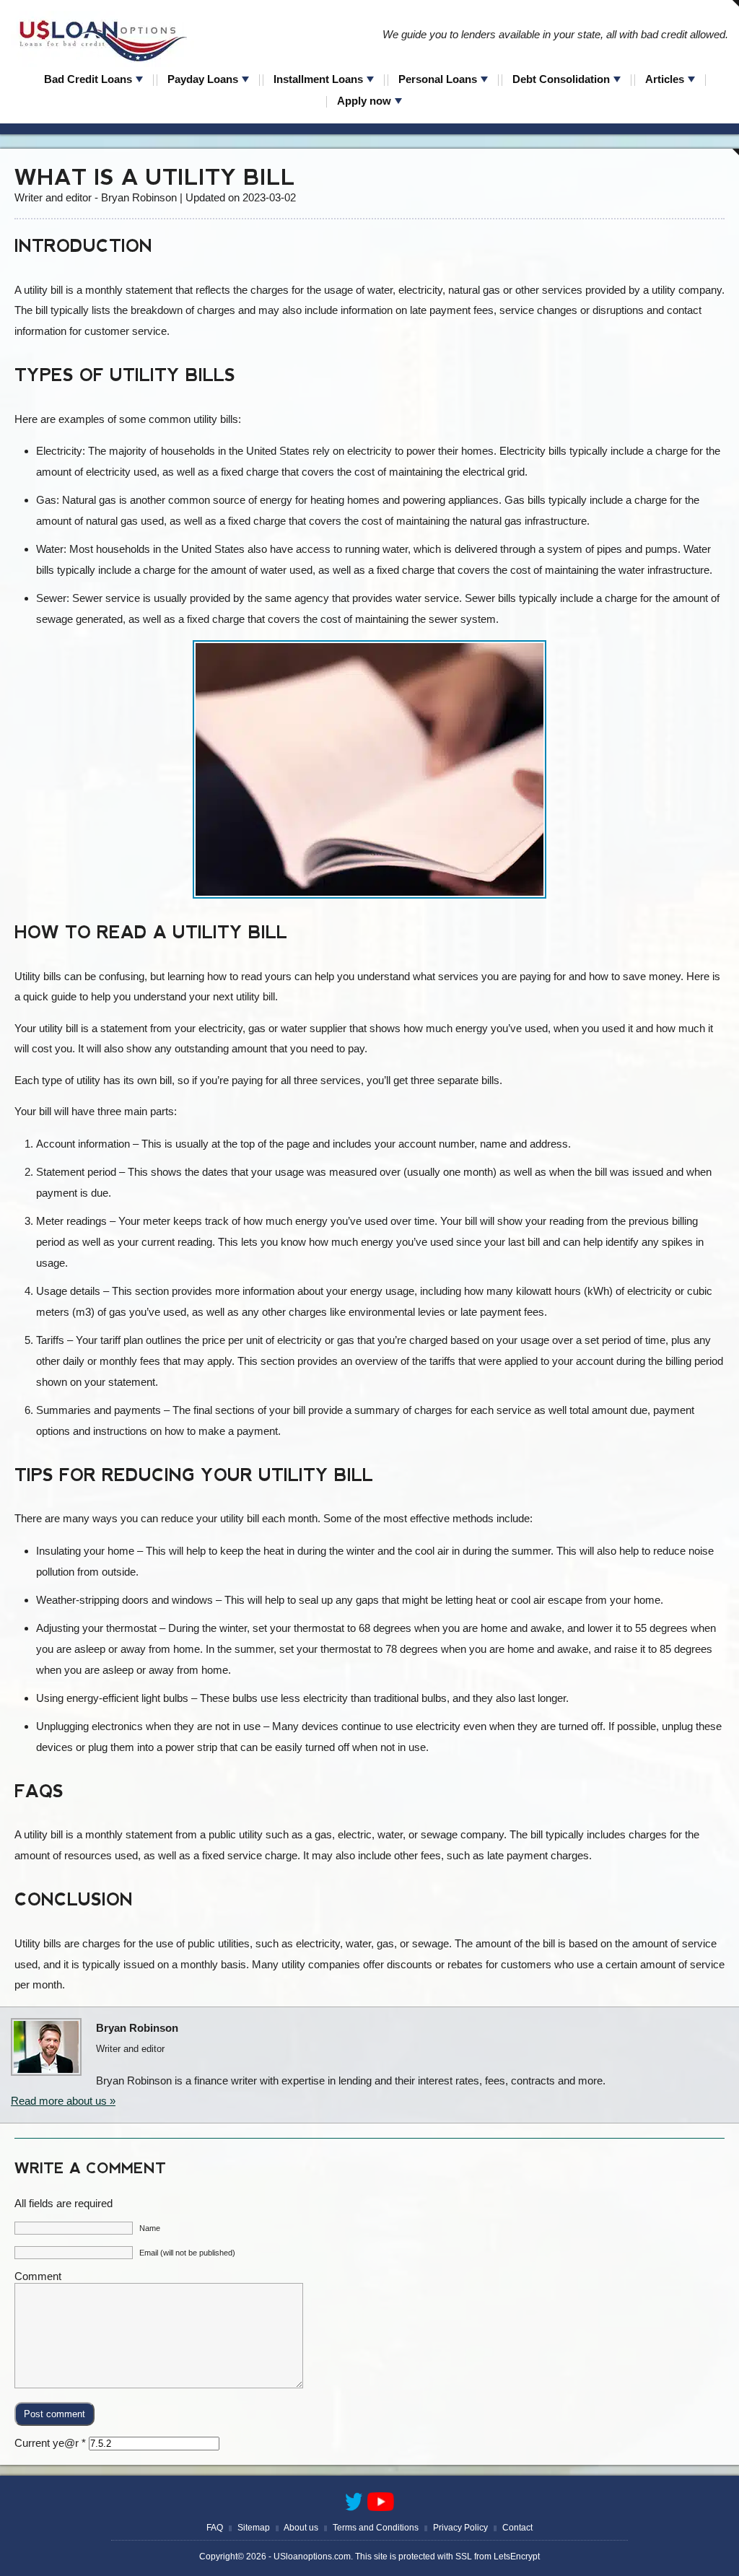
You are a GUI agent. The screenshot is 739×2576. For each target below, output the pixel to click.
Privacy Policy (460, 2528)
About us (301, 2528)
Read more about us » (63, 2101)
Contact (517, 2528)
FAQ (215, 2528)
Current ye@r (50, 2443)
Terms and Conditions (376, 2528)
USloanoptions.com (312, 2557)
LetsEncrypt (517, 2557)
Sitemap (254, 2528)
